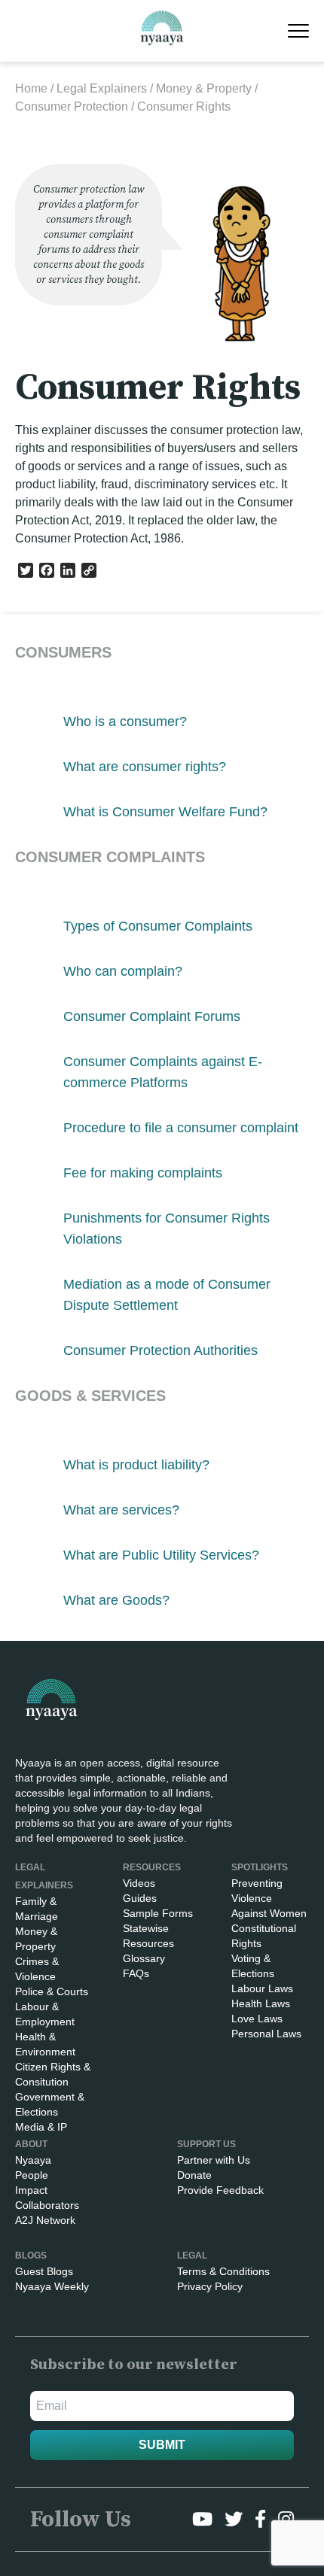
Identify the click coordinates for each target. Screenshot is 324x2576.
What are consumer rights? (145, 767)
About (31, 2144)
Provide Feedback (220, 2190)
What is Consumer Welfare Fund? (165, 812)
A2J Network (45, 2220)
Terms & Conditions (223, 2271)
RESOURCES (152, 1867)
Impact (31, 2190)
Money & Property (204, 88)
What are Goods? (116, 1600)
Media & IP (41, 2127)
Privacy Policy (210, 2286)
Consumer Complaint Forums (152, 1016)
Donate (194, 2175)
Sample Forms (158, 1913)
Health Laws (261, 2003)
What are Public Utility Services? (161, 1555)
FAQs (136, 1973)
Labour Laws (262, 1988)
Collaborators (47, 2205)
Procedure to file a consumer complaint (181, 1128)
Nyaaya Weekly (52, 2286)
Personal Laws (266, 2034)
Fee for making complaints (143, 1173)
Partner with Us (214, 2160)
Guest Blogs (44, 2271)
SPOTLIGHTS (260, 1867)
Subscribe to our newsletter (134, 2365)
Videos (139, 1883)
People (32, 2175)
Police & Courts (52, 1991)
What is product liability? (136, 1465)
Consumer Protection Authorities (160, 1350)
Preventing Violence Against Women (269, 1898)
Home (31, 88)
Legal (192, 2256)
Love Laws (257, 2019)
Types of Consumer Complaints (158, 926)
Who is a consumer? (125, 721)
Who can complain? (123, 971)
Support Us (206, 2144)
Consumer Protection (72, 106)
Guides (140, 1898)
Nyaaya (33, 2160)
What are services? (121, 1510)
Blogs (31, 2256)
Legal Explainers (102, 88)
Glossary (144, 1958)
